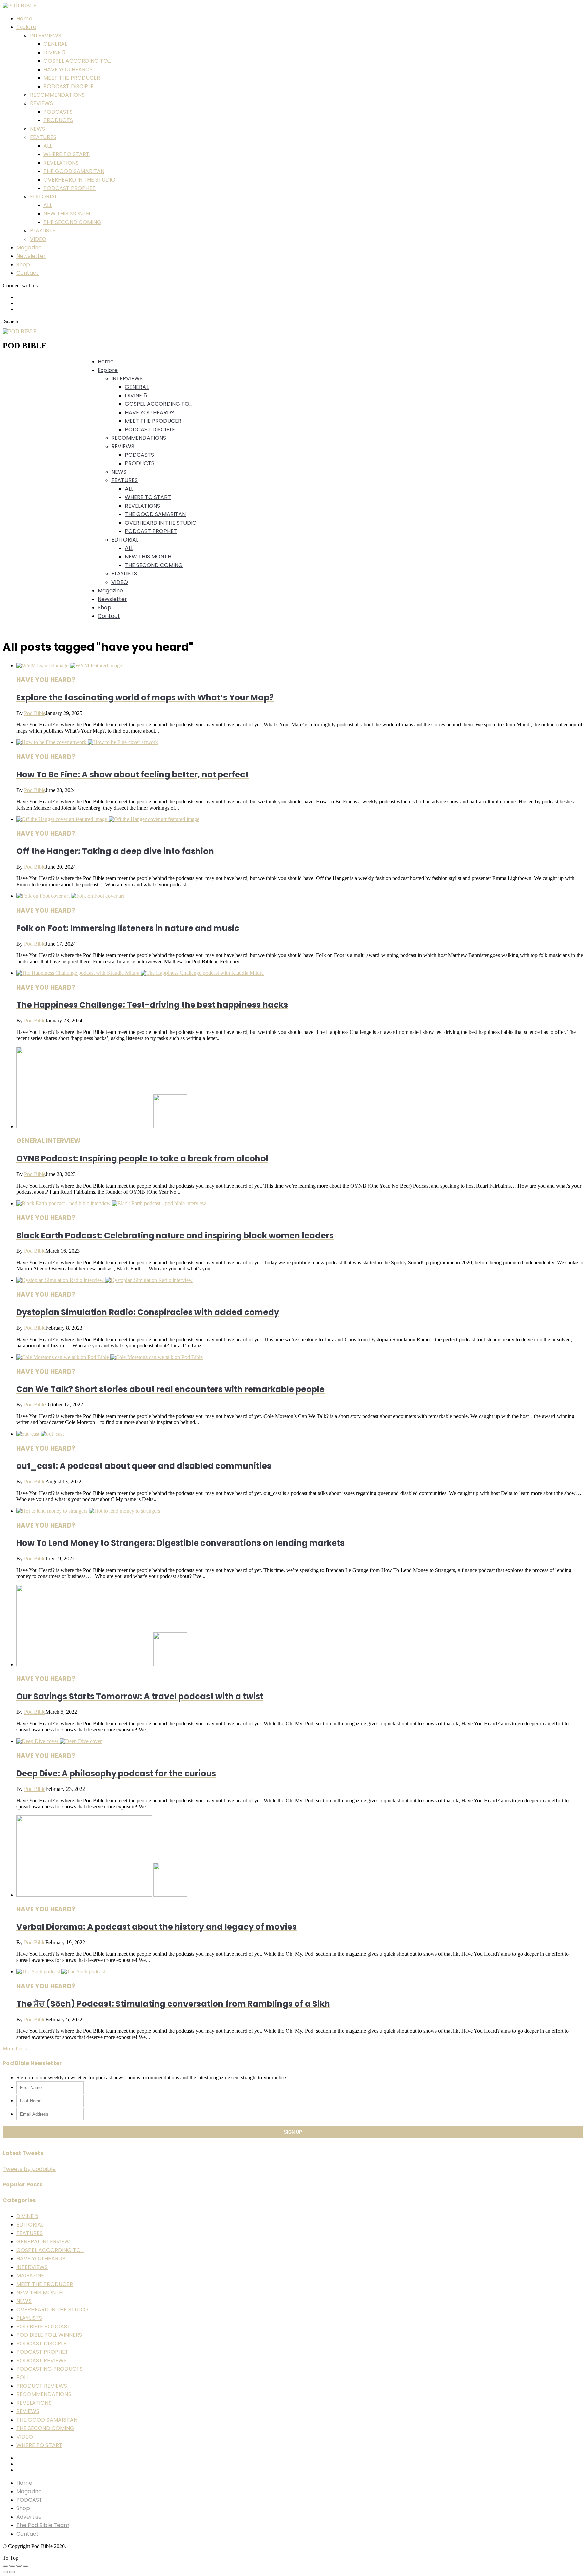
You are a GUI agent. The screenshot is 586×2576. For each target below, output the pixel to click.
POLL (23, 2377)
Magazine (29, 248)
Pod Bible (35, 713)
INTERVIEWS (46, 35)
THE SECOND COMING (72, 222)
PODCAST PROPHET (70, 188)
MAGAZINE (30, 2276)
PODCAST (29, 2500)
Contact (27, 273)
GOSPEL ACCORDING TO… (77, 61)
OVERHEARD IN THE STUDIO (79, 180)
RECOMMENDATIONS (57, 95)
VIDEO (38, 239)
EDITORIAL (43, 197)
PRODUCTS (58, 120)
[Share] (12, 2566)
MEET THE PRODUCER (72, 78)
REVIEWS (41, 103)
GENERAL (55, 44)
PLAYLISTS (43, 231)
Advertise (29, 2517)
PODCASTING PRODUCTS (50, 2369)
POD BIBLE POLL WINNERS (49, 2335)
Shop (23, 264)
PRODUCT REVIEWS (42, 2386)
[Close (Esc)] (5, 2566)
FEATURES (43, 137)
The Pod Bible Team (43, 2525)
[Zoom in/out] (26, 2566)
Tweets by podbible (29, 2169)
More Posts (15, 2049)
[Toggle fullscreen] (19, 2566)
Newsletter (31, 256)
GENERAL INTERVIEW (43, 2242)
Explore (26, 27)
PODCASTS (58, 112)
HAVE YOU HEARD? (68, 69)
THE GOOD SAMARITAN (74, 171)
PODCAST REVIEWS (42, 2360)
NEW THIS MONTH (67, 214)
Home (24, 18)
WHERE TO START (66, 154)
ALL (48, 146)
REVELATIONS (61, 163)
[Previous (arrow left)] (5, 2572)
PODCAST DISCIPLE (69, 86)
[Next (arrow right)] (12, 2572)
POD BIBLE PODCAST (43, 2326)
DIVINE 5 (54, 52)
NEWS (37, 129)
